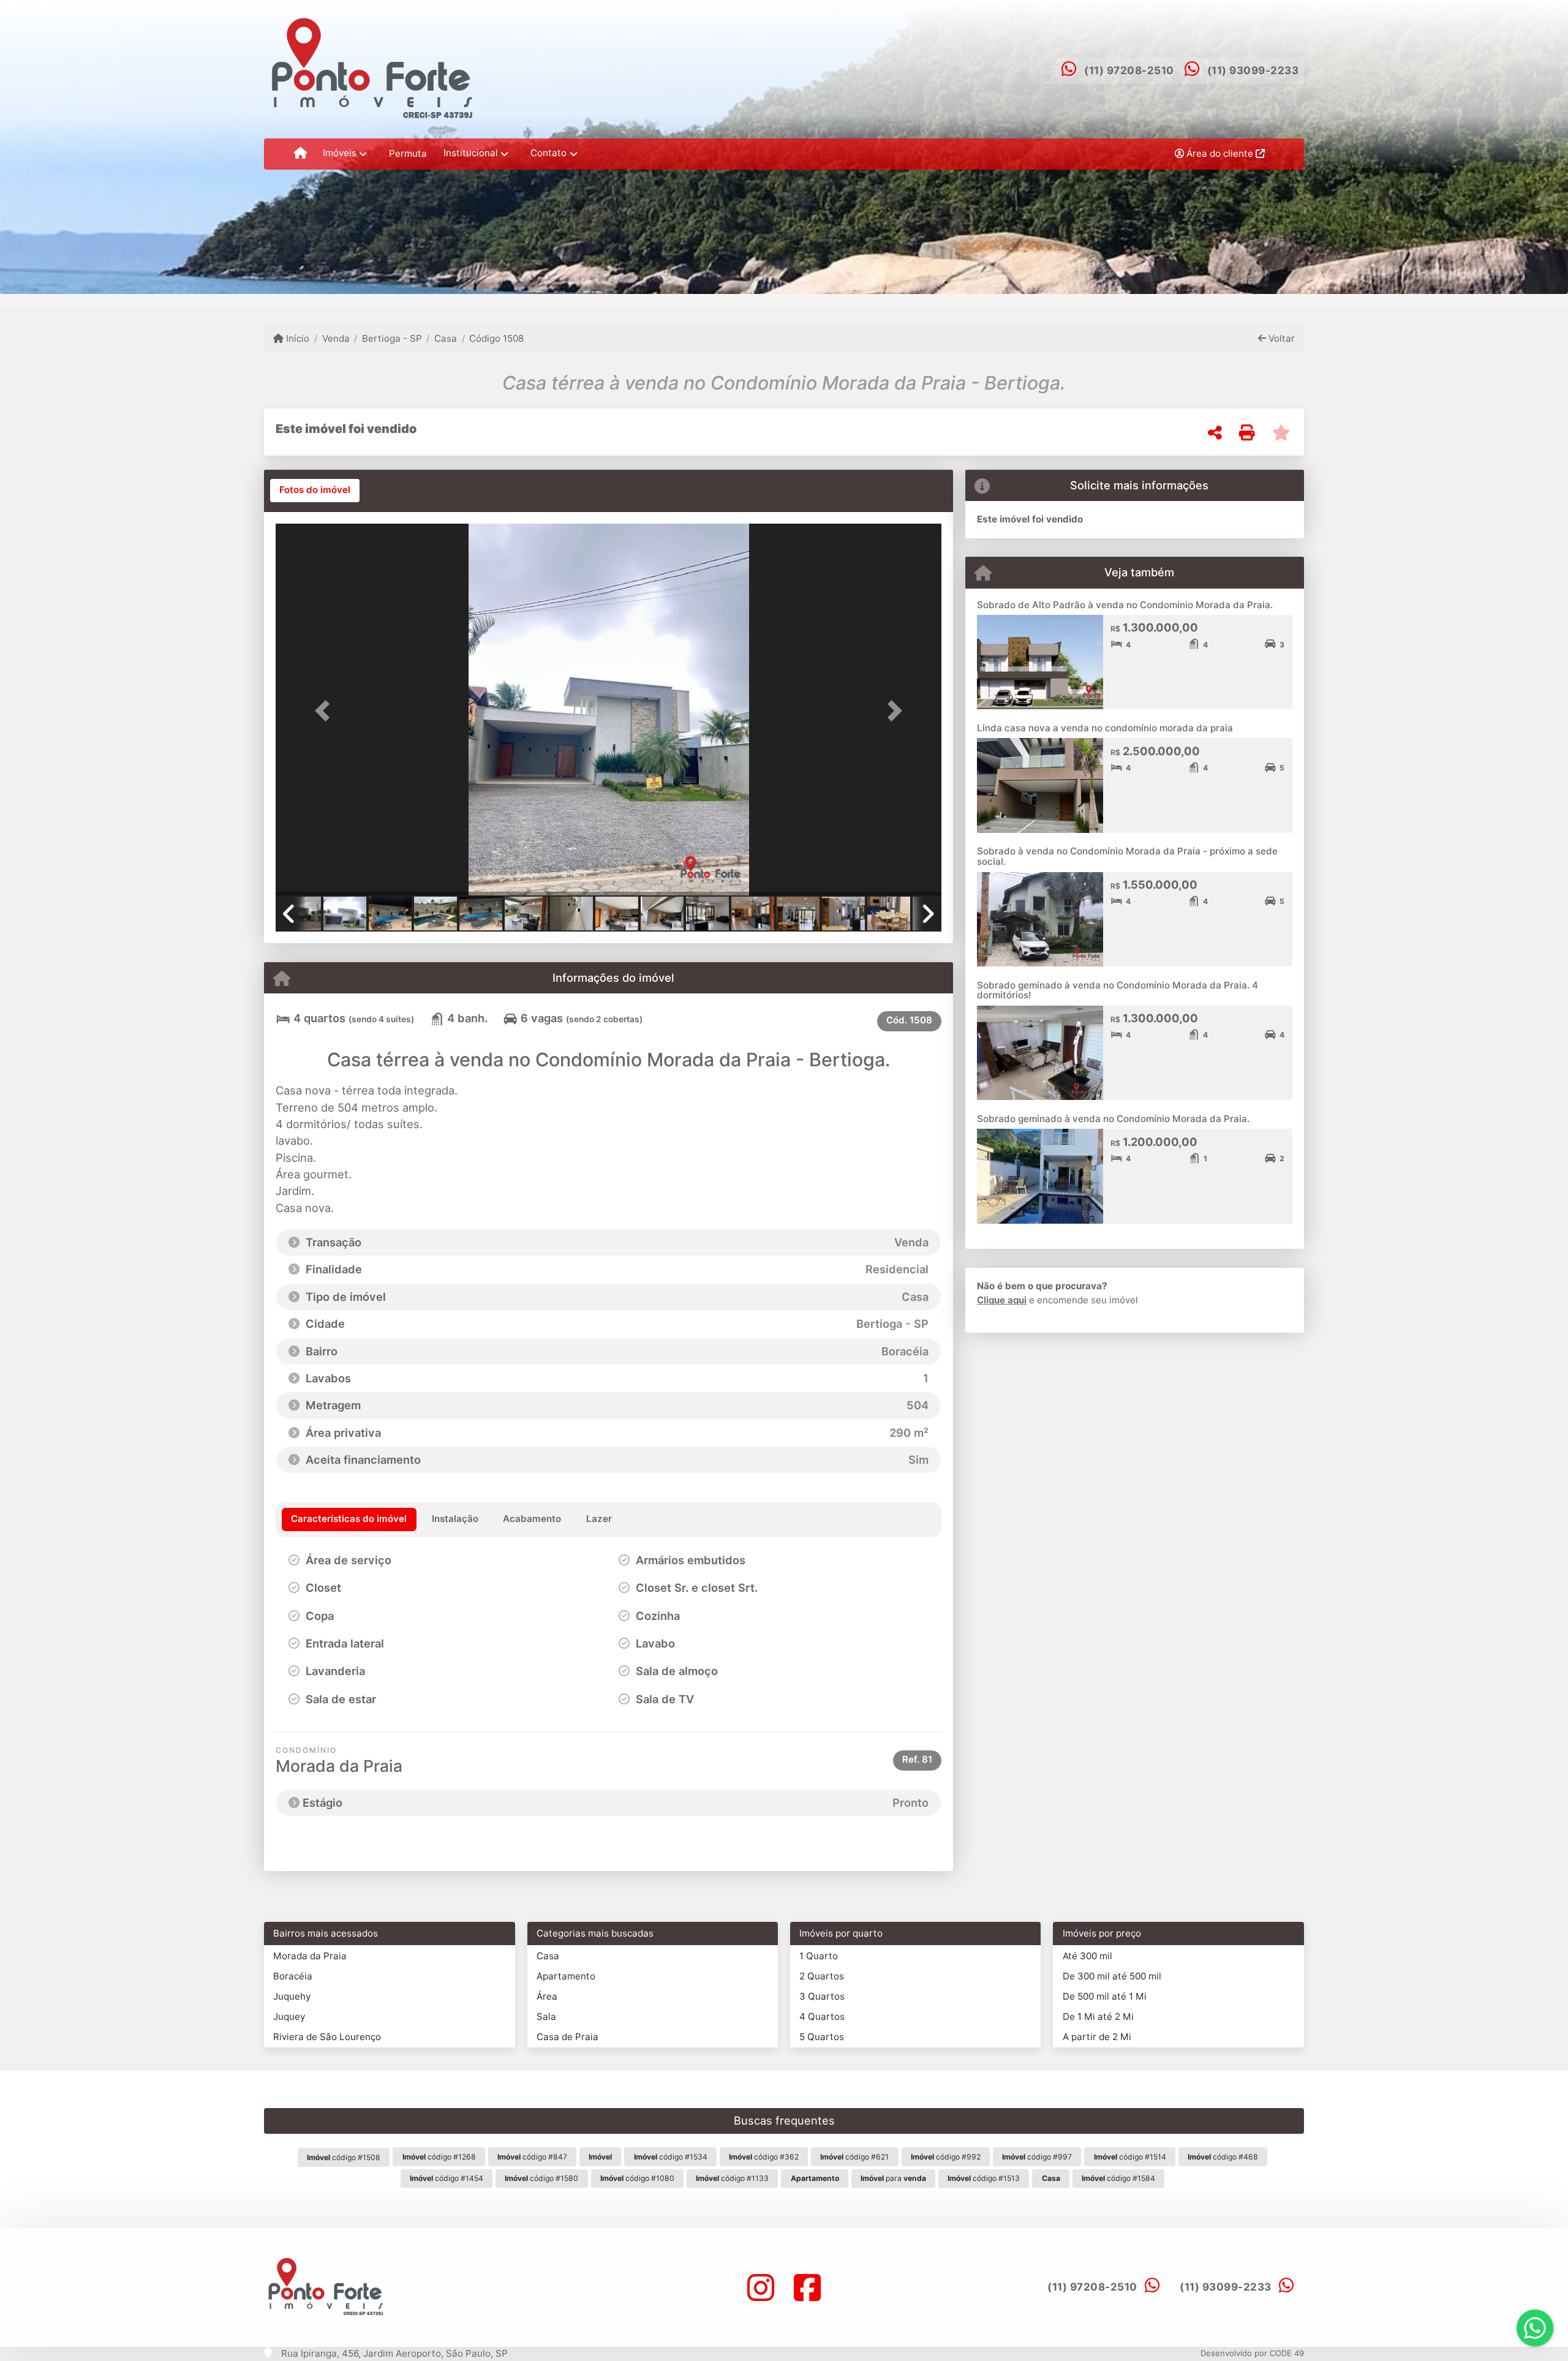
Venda (336, 338)
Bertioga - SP (392, 338)
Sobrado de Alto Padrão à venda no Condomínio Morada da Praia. (1125, 605)
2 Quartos (822, 1976)
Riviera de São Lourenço (327, 2037)
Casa (446, 338)
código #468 (1223, 2157)
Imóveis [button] (340, 153)
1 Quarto (819, 1956)
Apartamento (566, 1976)
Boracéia (293, 1976)
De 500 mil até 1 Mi (1105, 1996)
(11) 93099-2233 (1253, 70)
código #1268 (439, 2157)
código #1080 (637, 2178)
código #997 (1037, 2157)
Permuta (408, 153)
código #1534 (671, 2157)
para (893, 2178)
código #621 (854, 2157)
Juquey (289, 2016)
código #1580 (541, 2178)
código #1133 (732, 2178)
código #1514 (1130, 2157)
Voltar (1280, 338)
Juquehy (292, 1996)
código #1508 (344, 2157)
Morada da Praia (310, 1956)
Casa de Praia (567, 2037)
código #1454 (447, 2178)
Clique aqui (1002, 1300)
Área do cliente (1220, 153)
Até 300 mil (1087, 1956)
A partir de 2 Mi (1097, 2037)
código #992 (946, 2157)
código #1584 (1118, 2178)
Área (547, 1996)
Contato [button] (548, 153)
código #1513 (984, 2178)
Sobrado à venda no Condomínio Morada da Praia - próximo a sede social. (1127, 856)
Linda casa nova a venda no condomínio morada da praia (1105, 728)
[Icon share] (761, 2287)
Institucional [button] (471, 153)
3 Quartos (822, 1996)
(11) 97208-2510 (1129, 70)
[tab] (315, 491)
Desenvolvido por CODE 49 (1252, 2353)
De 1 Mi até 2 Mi (1098, 2016)
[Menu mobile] (300, 154)
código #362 (764, 2157)
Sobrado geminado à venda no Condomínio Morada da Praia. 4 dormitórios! (1118, 990)
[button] (326, 711)
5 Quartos (822, 2037)
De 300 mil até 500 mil (1112, 1976)
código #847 (532, 2157)
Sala (546, 2016)
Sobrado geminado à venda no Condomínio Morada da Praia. (1113, 1119)
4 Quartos (822, 2016)
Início (296, 338)
